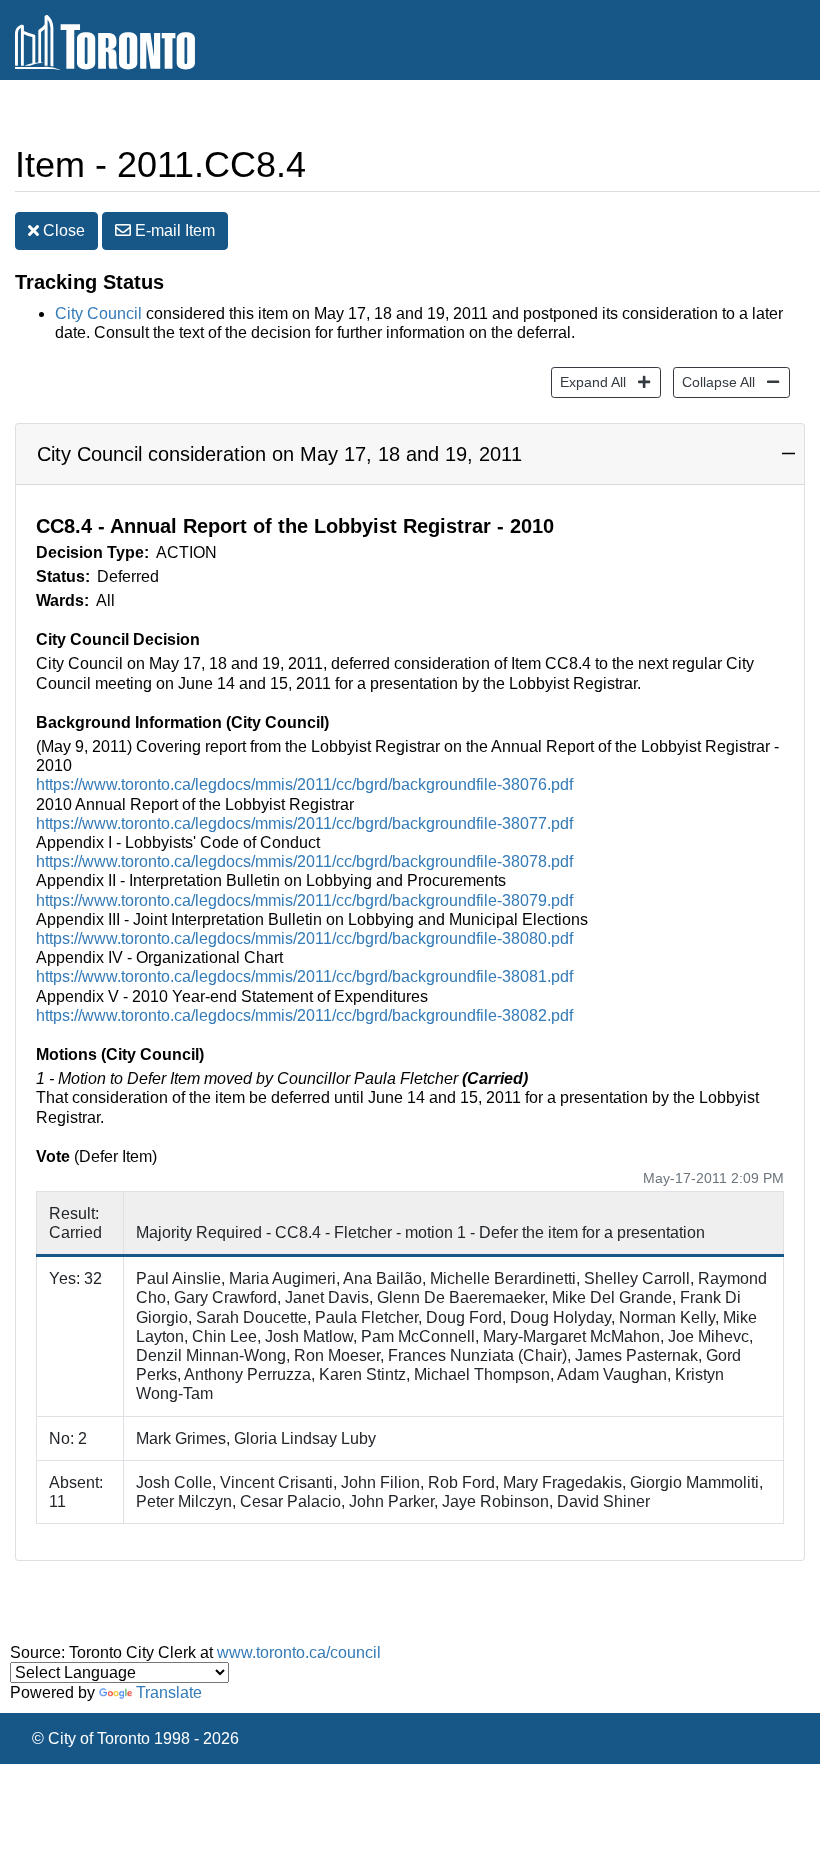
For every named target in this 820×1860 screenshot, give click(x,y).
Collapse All (714, 381)
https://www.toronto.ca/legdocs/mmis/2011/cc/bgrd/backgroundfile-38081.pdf (304, 976)
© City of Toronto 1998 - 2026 (135, 1738)
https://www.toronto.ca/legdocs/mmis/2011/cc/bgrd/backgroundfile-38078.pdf (304, 861)
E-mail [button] (173, 230)
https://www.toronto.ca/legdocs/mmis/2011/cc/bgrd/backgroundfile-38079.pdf (304, 900)
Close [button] (62, 230)
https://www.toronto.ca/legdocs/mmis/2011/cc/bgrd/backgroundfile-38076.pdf (304, 784)
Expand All (588, 381)
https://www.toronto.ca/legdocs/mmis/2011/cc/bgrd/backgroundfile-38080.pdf (304, 938)
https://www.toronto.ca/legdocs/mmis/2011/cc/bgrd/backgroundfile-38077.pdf (304, 823)
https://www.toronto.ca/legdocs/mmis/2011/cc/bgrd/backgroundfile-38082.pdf (304, 1015)
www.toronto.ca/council (299, 1652)
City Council (98, 313)
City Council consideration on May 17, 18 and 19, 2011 (279, 454)
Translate (169, 1692)
